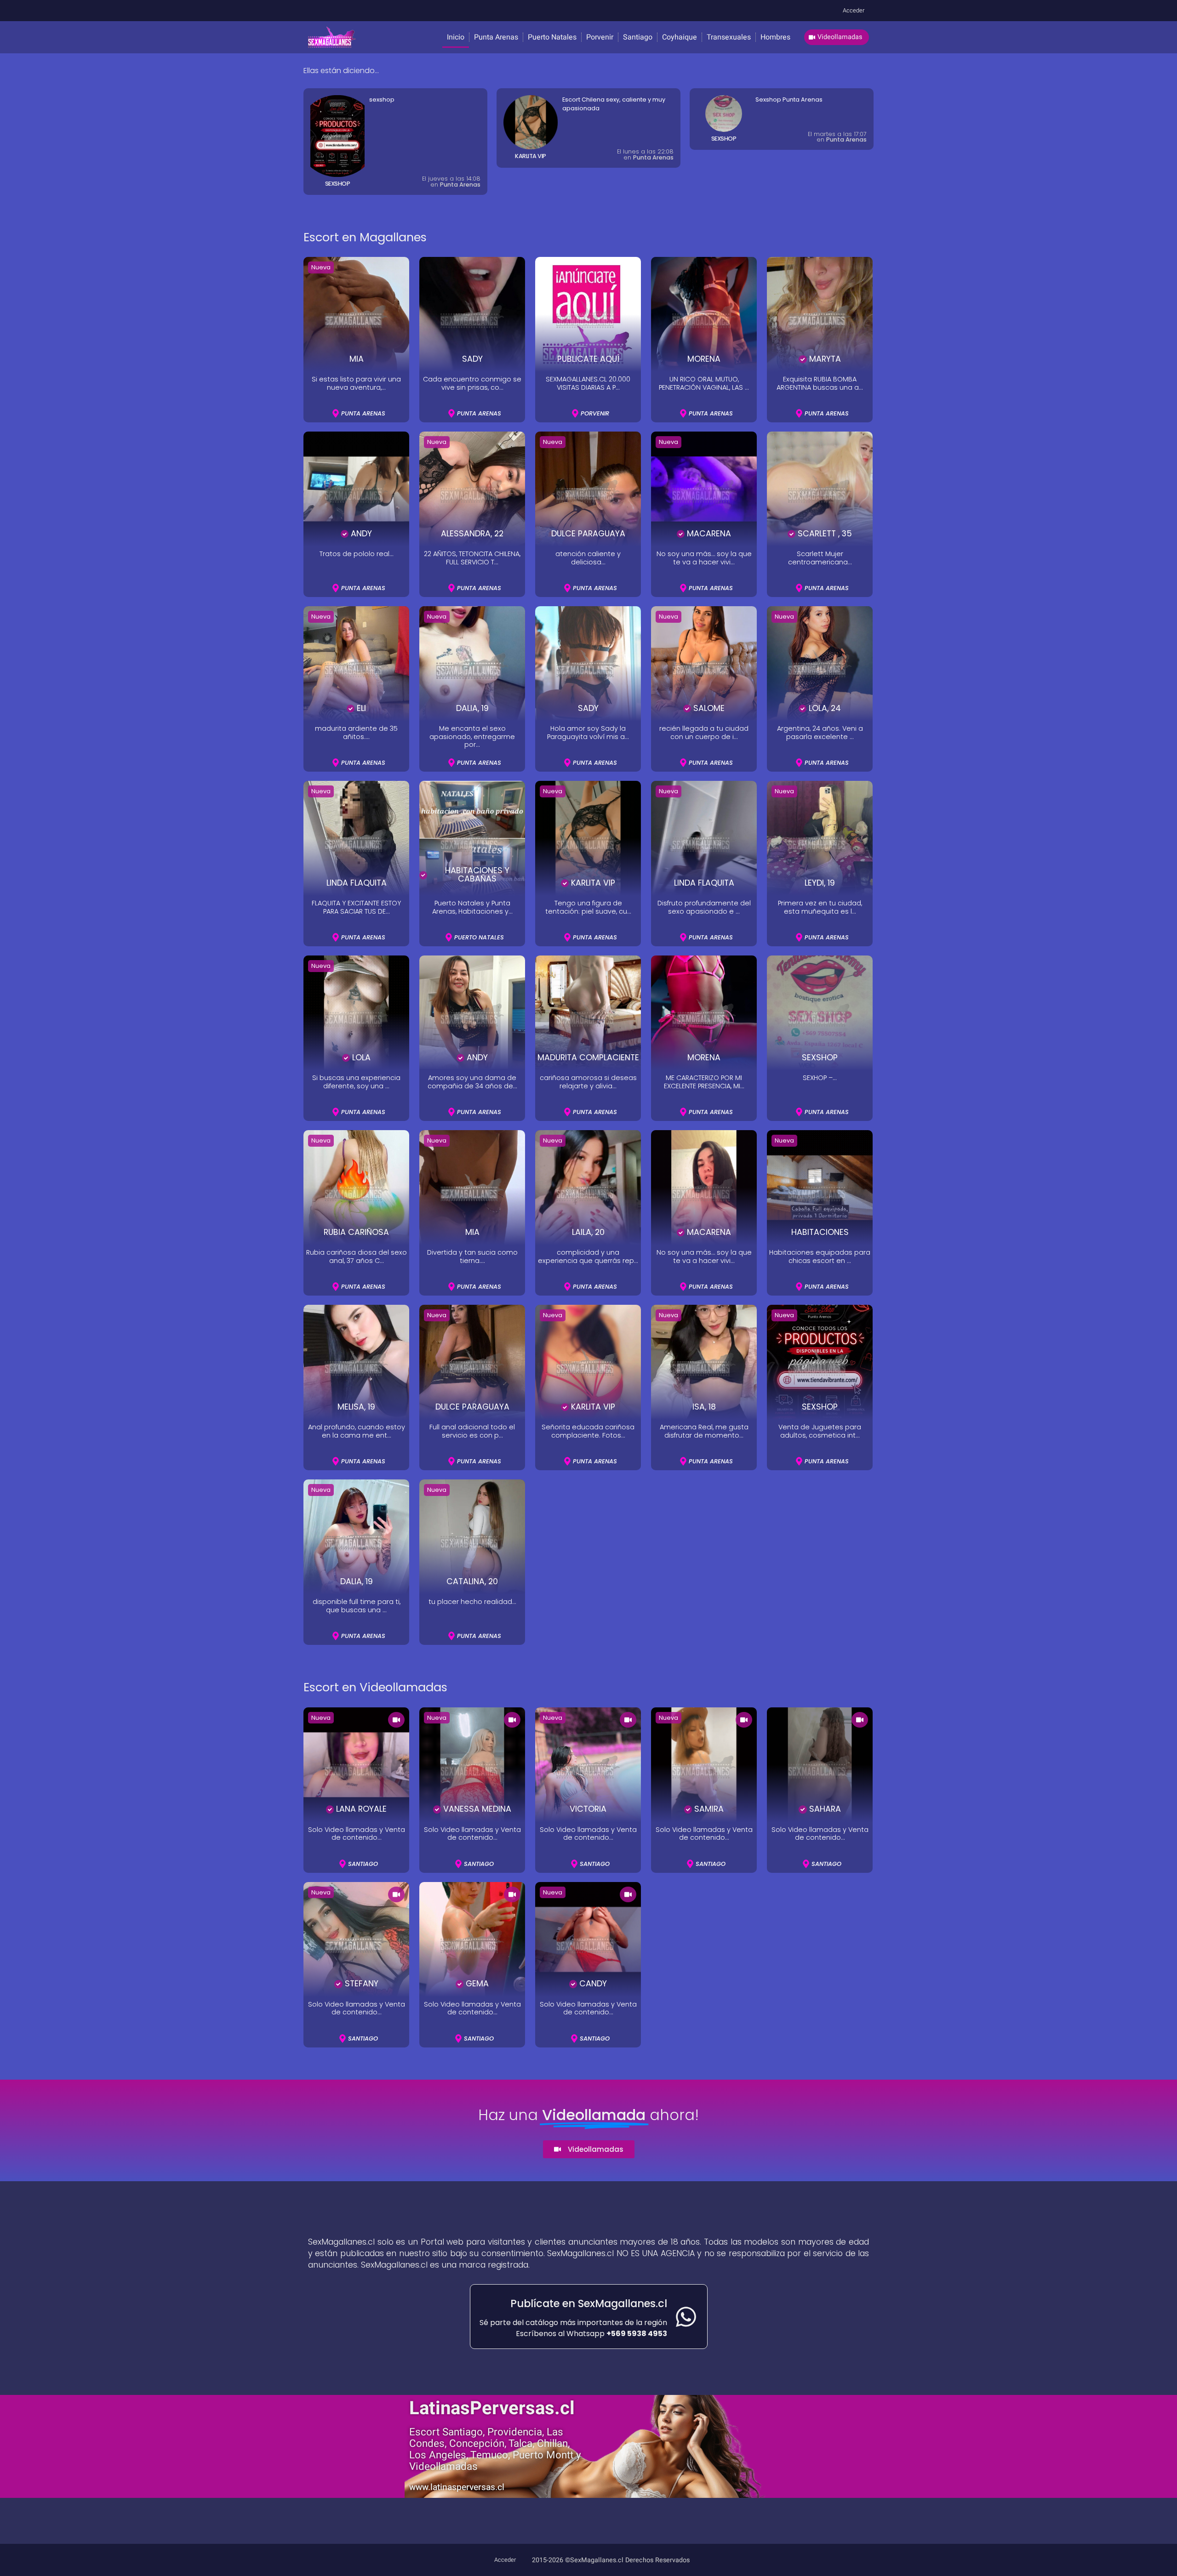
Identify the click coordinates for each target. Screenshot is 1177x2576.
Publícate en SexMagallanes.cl (589, 2303)
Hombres (775, 37)
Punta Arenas (496, 37)
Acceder (854, 11)
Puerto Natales (552, 37)
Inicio (456, 37)
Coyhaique (680, 37)
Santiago (638, 37)
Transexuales (729, 37)
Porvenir (600, 37)
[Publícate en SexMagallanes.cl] (686, 2317)
